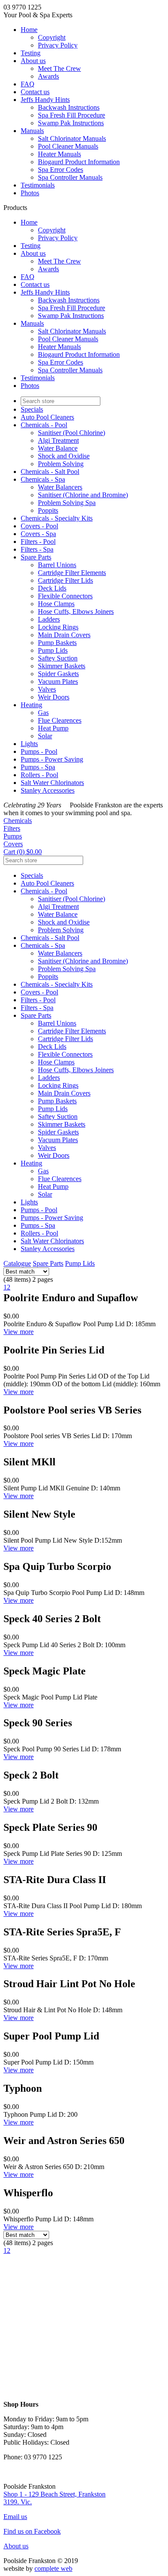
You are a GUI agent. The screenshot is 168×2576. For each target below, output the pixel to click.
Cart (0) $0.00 (23, 852)
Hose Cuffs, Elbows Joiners (76, 611)
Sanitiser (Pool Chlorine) (72, 433)
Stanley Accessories (48, 790)
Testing (31, 53)
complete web (53, 2568)
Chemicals (18, 821)
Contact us (35, 92)
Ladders (49, 619)
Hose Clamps (56, 604)
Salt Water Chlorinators (52, 783)
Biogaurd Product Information (79, 162)
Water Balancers (60, 487)
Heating (31, 705)
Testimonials (38, 185)
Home (29, 30)
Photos (30, 193)
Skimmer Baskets (62, 666)
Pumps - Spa (38, 767)
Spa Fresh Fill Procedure (72, 115)
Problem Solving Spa (67, 503)
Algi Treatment (58, 440)
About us (33, 61)
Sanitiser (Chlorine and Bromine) (83, 495)
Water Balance (58, 448)
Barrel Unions (57, 565)
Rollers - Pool (39, 775)
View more (19, 1332)
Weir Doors (54, 697)
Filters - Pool (38, 542)
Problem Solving (61, 464)
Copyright (52, 37)
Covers (13, 844)
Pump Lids (53, 650)
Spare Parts (36, 557)
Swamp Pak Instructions (71, 123)
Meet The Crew (59, 68)
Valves (47, 689)
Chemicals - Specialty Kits (57, 518)
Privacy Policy (58, 45)
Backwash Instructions (69, 107)
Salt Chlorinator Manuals (72, 138)
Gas (43, 713)
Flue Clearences (60, 720)
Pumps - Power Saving (52, 759)
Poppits (48, 510)
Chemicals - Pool (44, 425)
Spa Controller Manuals (70, 177)
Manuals (32, 131)
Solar (45, 736)
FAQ (28, 84)
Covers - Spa (38, 534)
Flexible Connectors (65, 596)
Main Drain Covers (64, 635)
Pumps (13, 836)
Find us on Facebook (32, 2531)
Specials (32, 409)
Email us (15, 2517)
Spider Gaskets (58, 674)
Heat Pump (53, 728)
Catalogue (17, 1263)
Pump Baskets (57, 643)
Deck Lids (52, 588)
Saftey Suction (58, 658)
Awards (48, 76)
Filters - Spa (37, 549)
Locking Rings (58, 627)
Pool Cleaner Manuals (68, 146)
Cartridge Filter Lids (65, 580)
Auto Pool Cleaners (47, 417)
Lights (29, 744)
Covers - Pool (39, 526)
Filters (12, 828)
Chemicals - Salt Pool (50, 472)
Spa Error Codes (61, 170)
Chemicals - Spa (43, 479)
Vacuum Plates (58, 681)
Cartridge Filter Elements (72, 573)
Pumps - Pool (39, 751)
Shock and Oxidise (64, 456)
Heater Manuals (59, 154)
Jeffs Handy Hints (45, 100)
